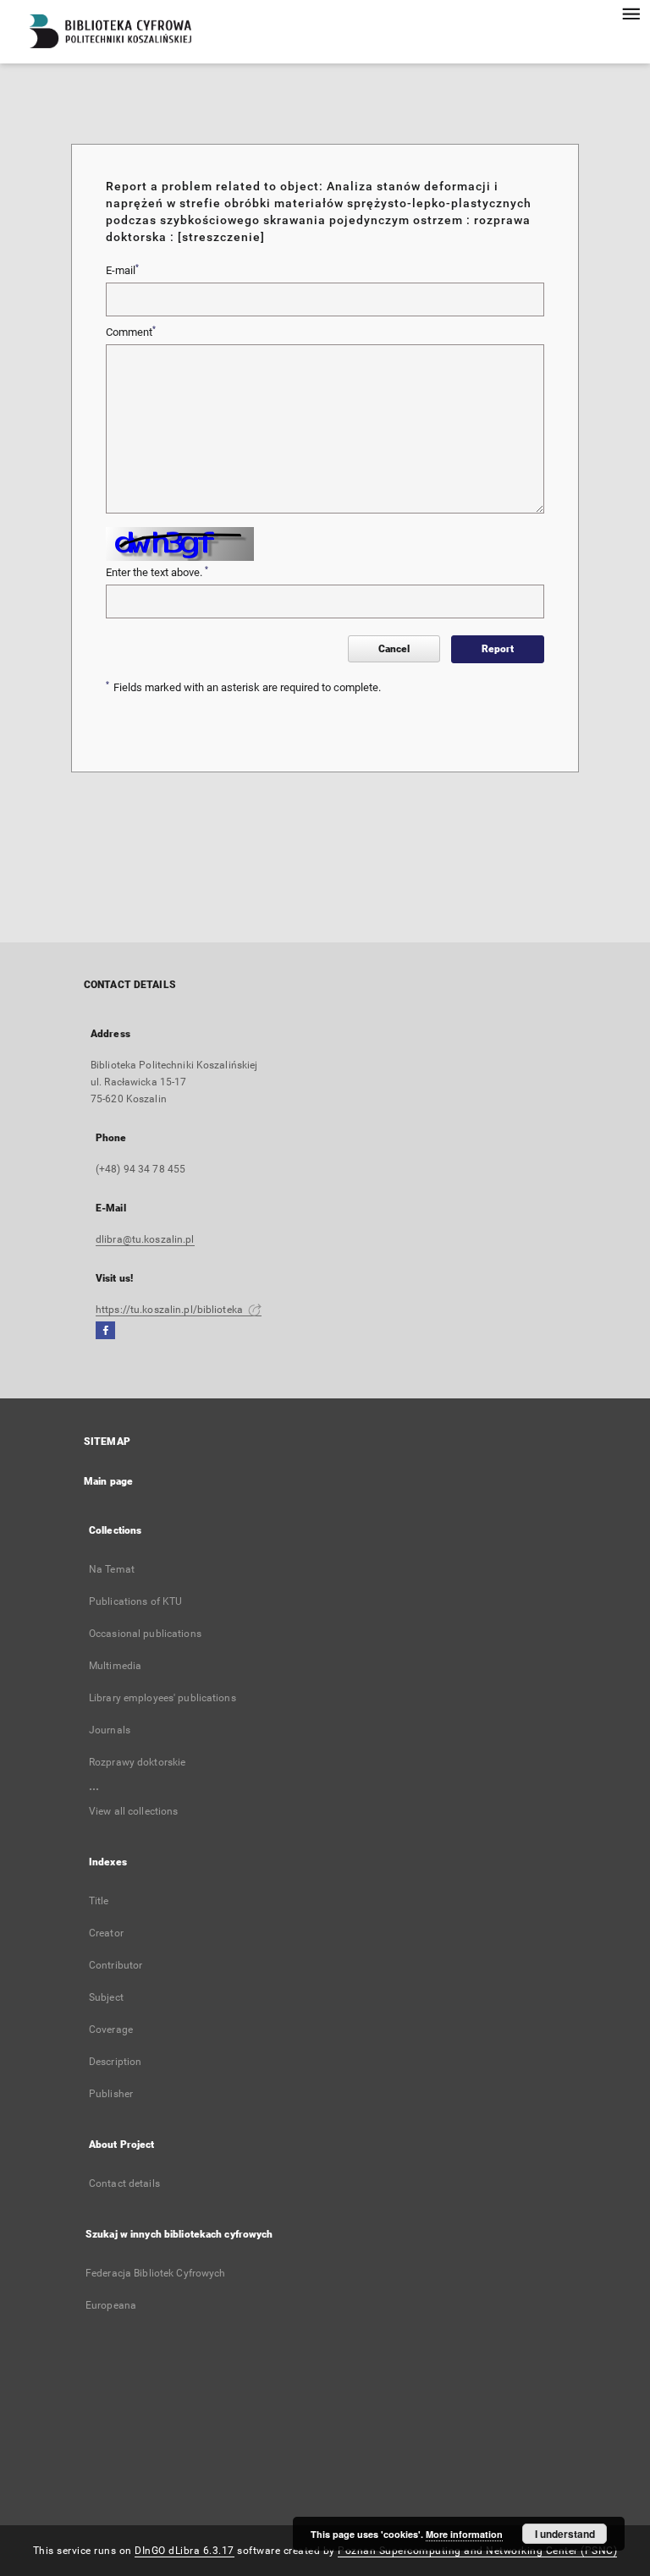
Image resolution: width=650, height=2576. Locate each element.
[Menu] (631, 14)
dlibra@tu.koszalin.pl (145, 1239)
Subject (106, 1997)
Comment (131, 332)
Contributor (116, 1965)
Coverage (111, 2029)
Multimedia (115, 1666)
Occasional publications (145, 1634)
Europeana (111, 2305)
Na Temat (112, 1569)
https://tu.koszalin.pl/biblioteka (171, 1310)
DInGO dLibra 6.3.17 (185, 2551)
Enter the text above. (157, 572)
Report (498, 649)
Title (99, 1901)
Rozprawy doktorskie (137, 1762)
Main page (108, 1481)
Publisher (111, 2094)
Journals (110, 1730)
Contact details (124, 2183)
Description (115, 2062)
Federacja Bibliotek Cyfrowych (155, 2273)
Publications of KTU (135, 1601)
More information (464, 2534)
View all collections (133, 1811)
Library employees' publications (162, 1698)
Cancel (394, 649)
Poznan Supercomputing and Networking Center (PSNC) (477, 2551)
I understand (565, 2534)
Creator (106, 1933)
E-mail (122, 270)
